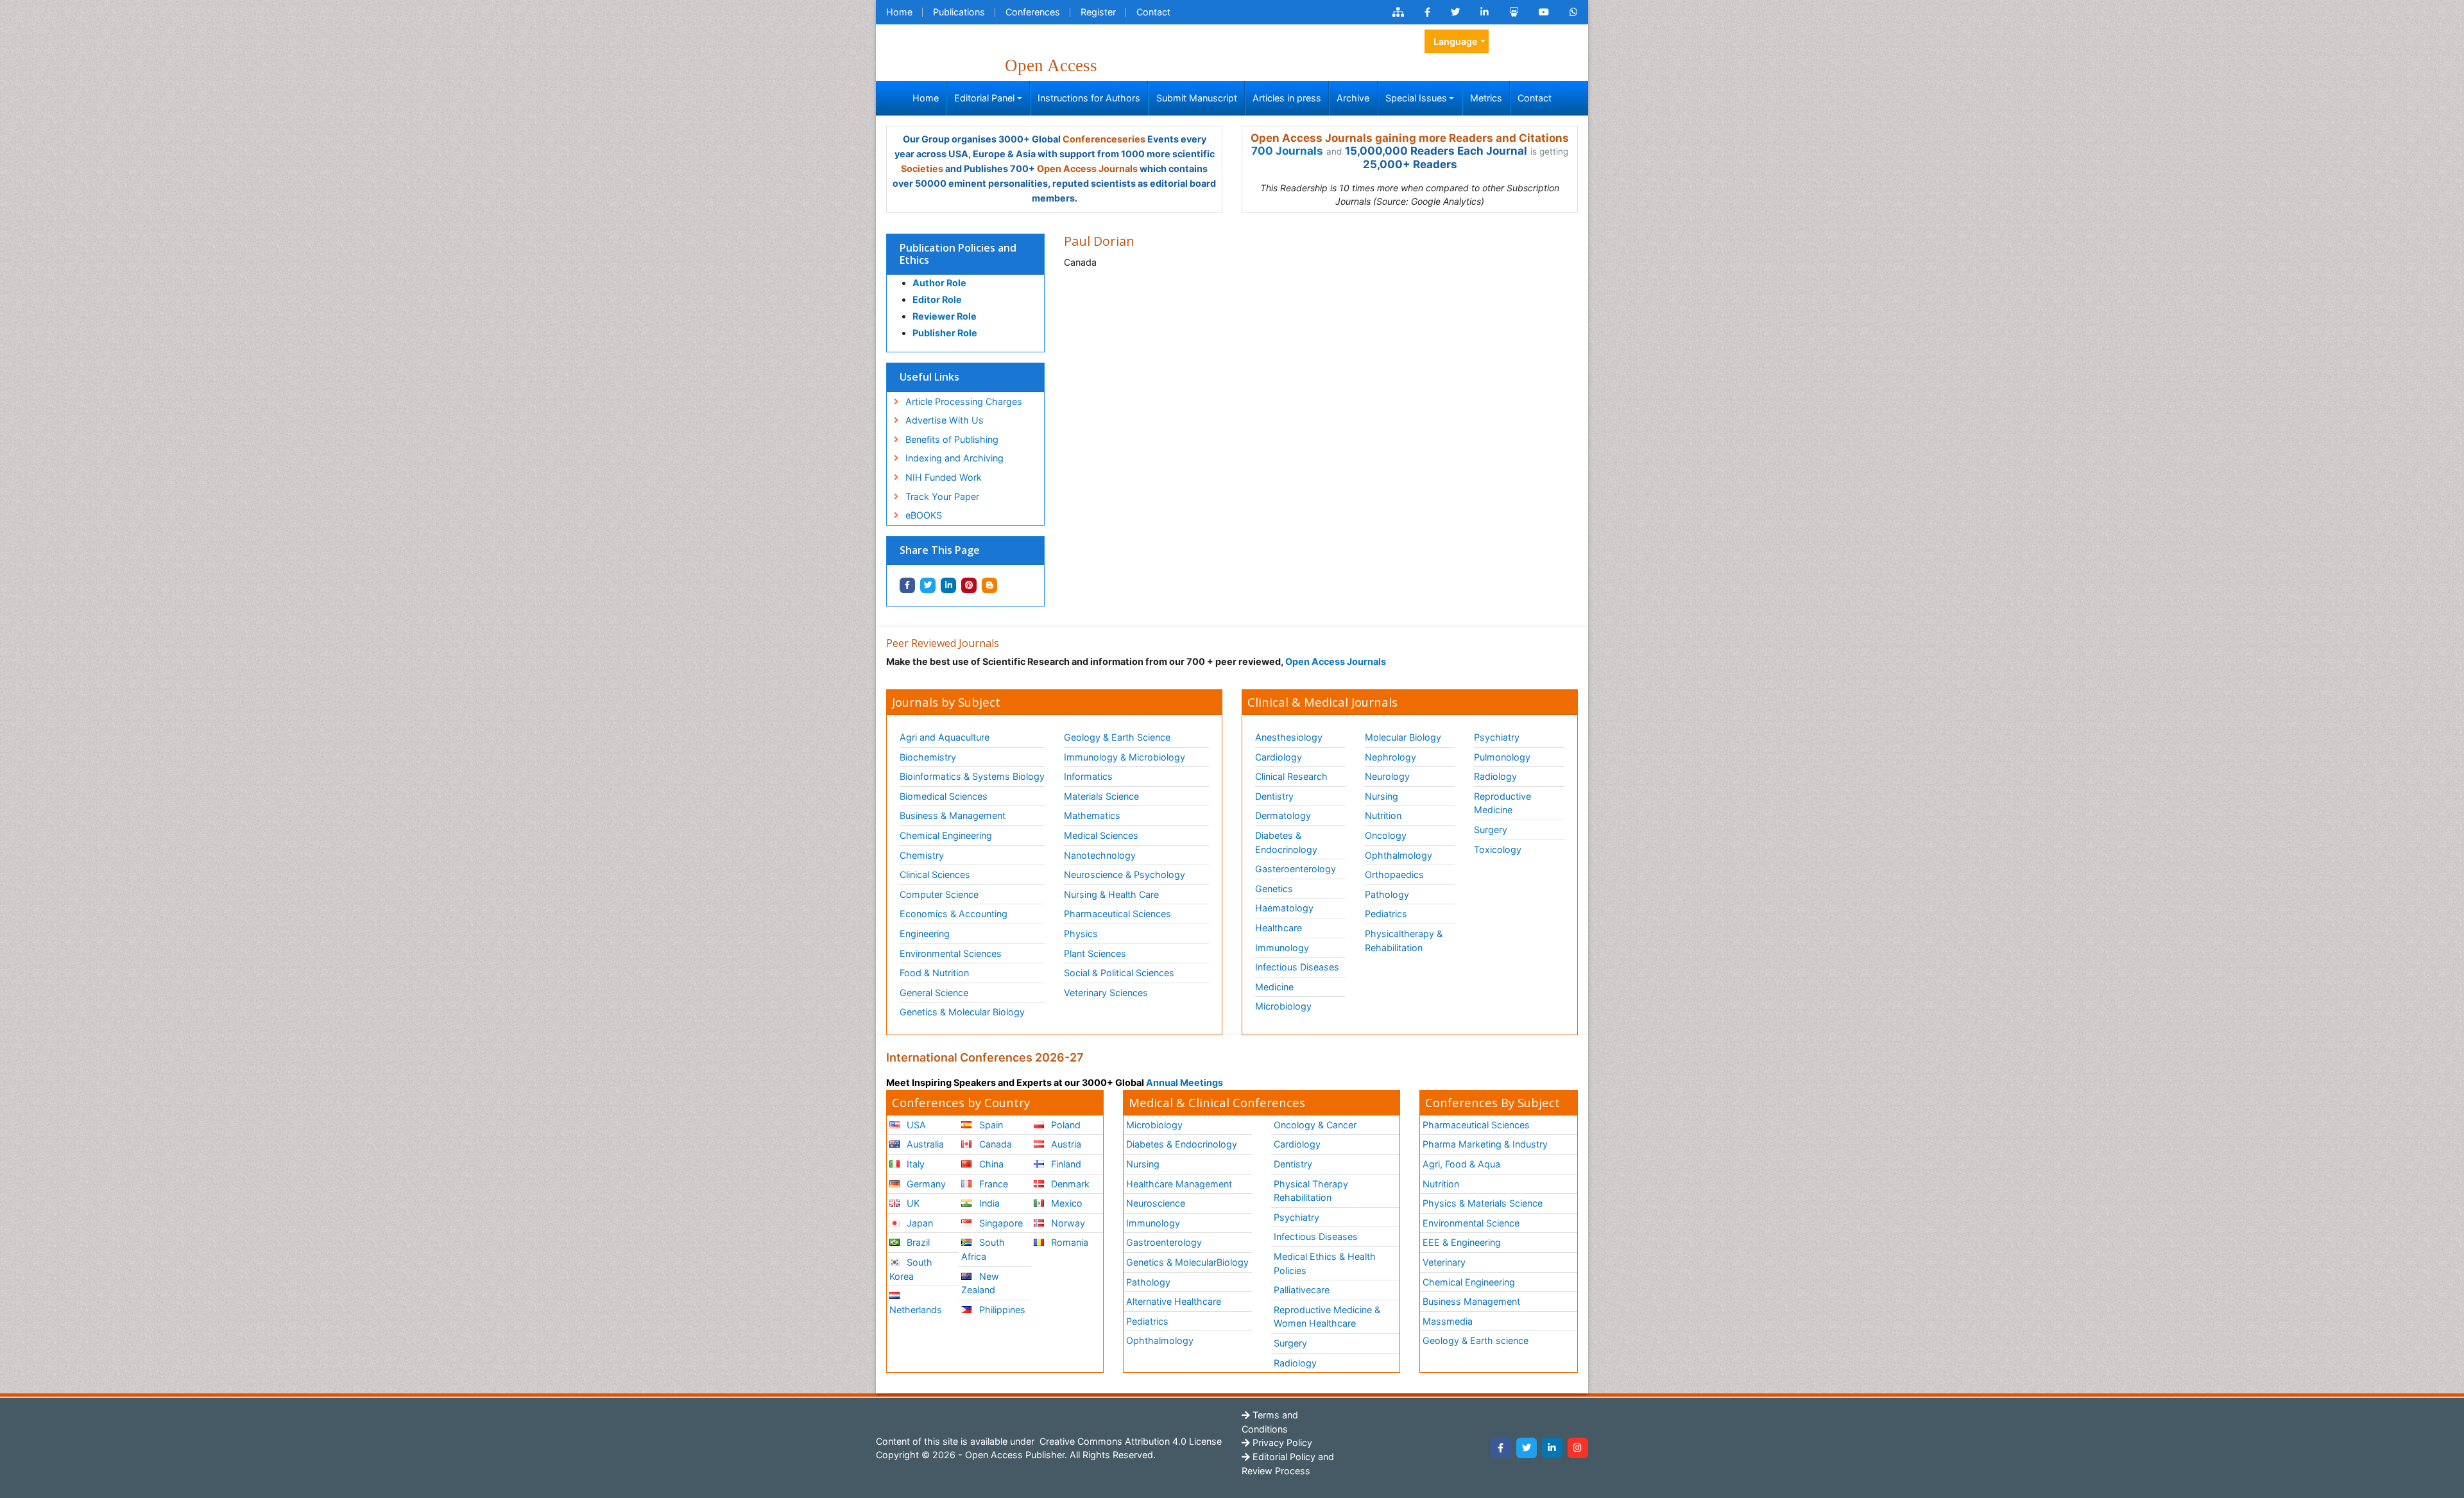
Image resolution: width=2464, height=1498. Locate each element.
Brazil (917, 1242)
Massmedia (1448, 1321)
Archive (1353, 98)
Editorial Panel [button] (984, 98)
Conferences (1033, 12)
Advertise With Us (945, 420)
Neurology (1387, 776)
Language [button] (1456, 41)
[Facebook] (1501, 1448)
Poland (1065, 1125)
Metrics (1486, 98)
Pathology (1387, 894)
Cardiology (1279, 757)
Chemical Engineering (946, 835)
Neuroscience (1156, 1203)
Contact (1153, 12)
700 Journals (1287, 151)
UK (912, 1203)
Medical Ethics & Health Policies (1325, 1263)
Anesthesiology (1289, 737)
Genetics (1274, 889)
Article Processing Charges (964, 401)
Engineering (925, 934)
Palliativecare (1302, 1290)
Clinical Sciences (935, 874)
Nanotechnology (1100, 855)
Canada (994, 1144)
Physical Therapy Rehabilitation (1311, 1191)
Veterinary (1444, 1262)
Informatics (1088, 776)
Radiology (1495, 776)
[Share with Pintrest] (969, 585)
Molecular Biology (1403, 737)
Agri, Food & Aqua (1461, 1164)
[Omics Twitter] (1455, 12)
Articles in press (1287, 98)
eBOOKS (924, 515)
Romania (1068, 1242)
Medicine (1274, 987)
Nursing (1382, 796)
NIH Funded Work (944, 477)
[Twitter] (1527, 1448)
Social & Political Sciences (1119, 973)
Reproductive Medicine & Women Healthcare (1327, 1317)
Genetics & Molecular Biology (962, 1012)
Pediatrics (1386, 914)
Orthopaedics (1394, 874)
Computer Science (939, 894)
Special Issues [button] (1416, 98)
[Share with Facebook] (907, 585)
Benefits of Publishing (952, 439)
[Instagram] (1578, 1448)
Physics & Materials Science (1483, 1203)
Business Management (1471, 1301)
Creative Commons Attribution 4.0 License (1129, 1441)
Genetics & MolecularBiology (1187, 1262)
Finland (1065, 1164)
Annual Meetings (1185, 1082)
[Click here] (1398, 12)
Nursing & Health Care (1111, 894)
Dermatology (1283, 815)
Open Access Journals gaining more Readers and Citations (1410, 138)
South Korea (911, 1269)
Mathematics (1092, 815)
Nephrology (1390, 757)
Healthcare (1279, 928)
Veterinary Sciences (1106, 993)
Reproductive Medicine (1502, 803)
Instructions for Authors (1089, 98)
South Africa (983, 1249)
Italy (914, 1164)
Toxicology (1498, 849)
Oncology (1386, 835)
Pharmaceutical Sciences (1117, 914)
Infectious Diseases (1297, 967)
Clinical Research (1291, 776)
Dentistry (1274, 796)
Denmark (1069, 1184)
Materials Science (1101, 796)
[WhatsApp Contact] (1574, 12)
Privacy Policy (1281, 1442)
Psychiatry (1497, 737)
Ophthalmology (1399, 855)
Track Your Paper (942, 496)
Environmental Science (1471, 1223)
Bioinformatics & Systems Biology (972, 776)
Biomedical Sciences (944, 796)
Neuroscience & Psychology (1125, 874)
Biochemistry (928, 757)
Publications (959, 12)
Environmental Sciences (951, 953)
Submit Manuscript (1197, 98)
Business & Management (953, 815)
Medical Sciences (1101, 835)
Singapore (1000, 1223)
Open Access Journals (1087, 168)
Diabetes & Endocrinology (1286, 842)
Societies (922, 168)
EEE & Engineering (1462, 1242)
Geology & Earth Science (1117, 737)
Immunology (1282, 948)
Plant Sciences (1095, 953)
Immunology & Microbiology (1125, 757)
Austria (1065, 1144)
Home (899, 12)
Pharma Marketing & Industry (1485, 1144)
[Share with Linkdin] (948, 585)
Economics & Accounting (954, 914)
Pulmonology (1502, 757)
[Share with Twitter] (928, 585)
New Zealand (980, 1283)
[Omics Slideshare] (1514, 12)
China (990, 1164)
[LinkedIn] (1552, 1448)
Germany (925, 1184)
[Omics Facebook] (1427, 12)
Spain (990, 1125)
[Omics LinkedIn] (1484, 12)
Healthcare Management (1179, 1184)
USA (915, 1125)
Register (1098, 12)
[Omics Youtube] (1544, 12)
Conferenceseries (1104, 139)
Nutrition (1383, 815)
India (988, 1203)
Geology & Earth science (1476, 1340)
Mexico (1065, 1203)
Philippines (1001, 1310)
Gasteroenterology (1296, 869)
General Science (934, 993)
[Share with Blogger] (989, 585)
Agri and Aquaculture (945, 737)
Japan (919, 1223)
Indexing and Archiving (954, 458)
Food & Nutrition (934, 973)
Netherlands (916, 1310)
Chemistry (922, 855)
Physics (1081, 934)
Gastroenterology (1164, 1242)
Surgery (1491, 830)
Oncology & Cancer (1315, 1125)
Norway (1067, 1223)
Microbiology (1283, 1006)
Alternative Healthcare (1174, 1301)
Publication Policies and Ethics (958, 254)
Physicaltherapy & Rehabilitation (1404, 941)
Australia (924, 1144)
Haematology (1284, 908)
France (992, 1184)
